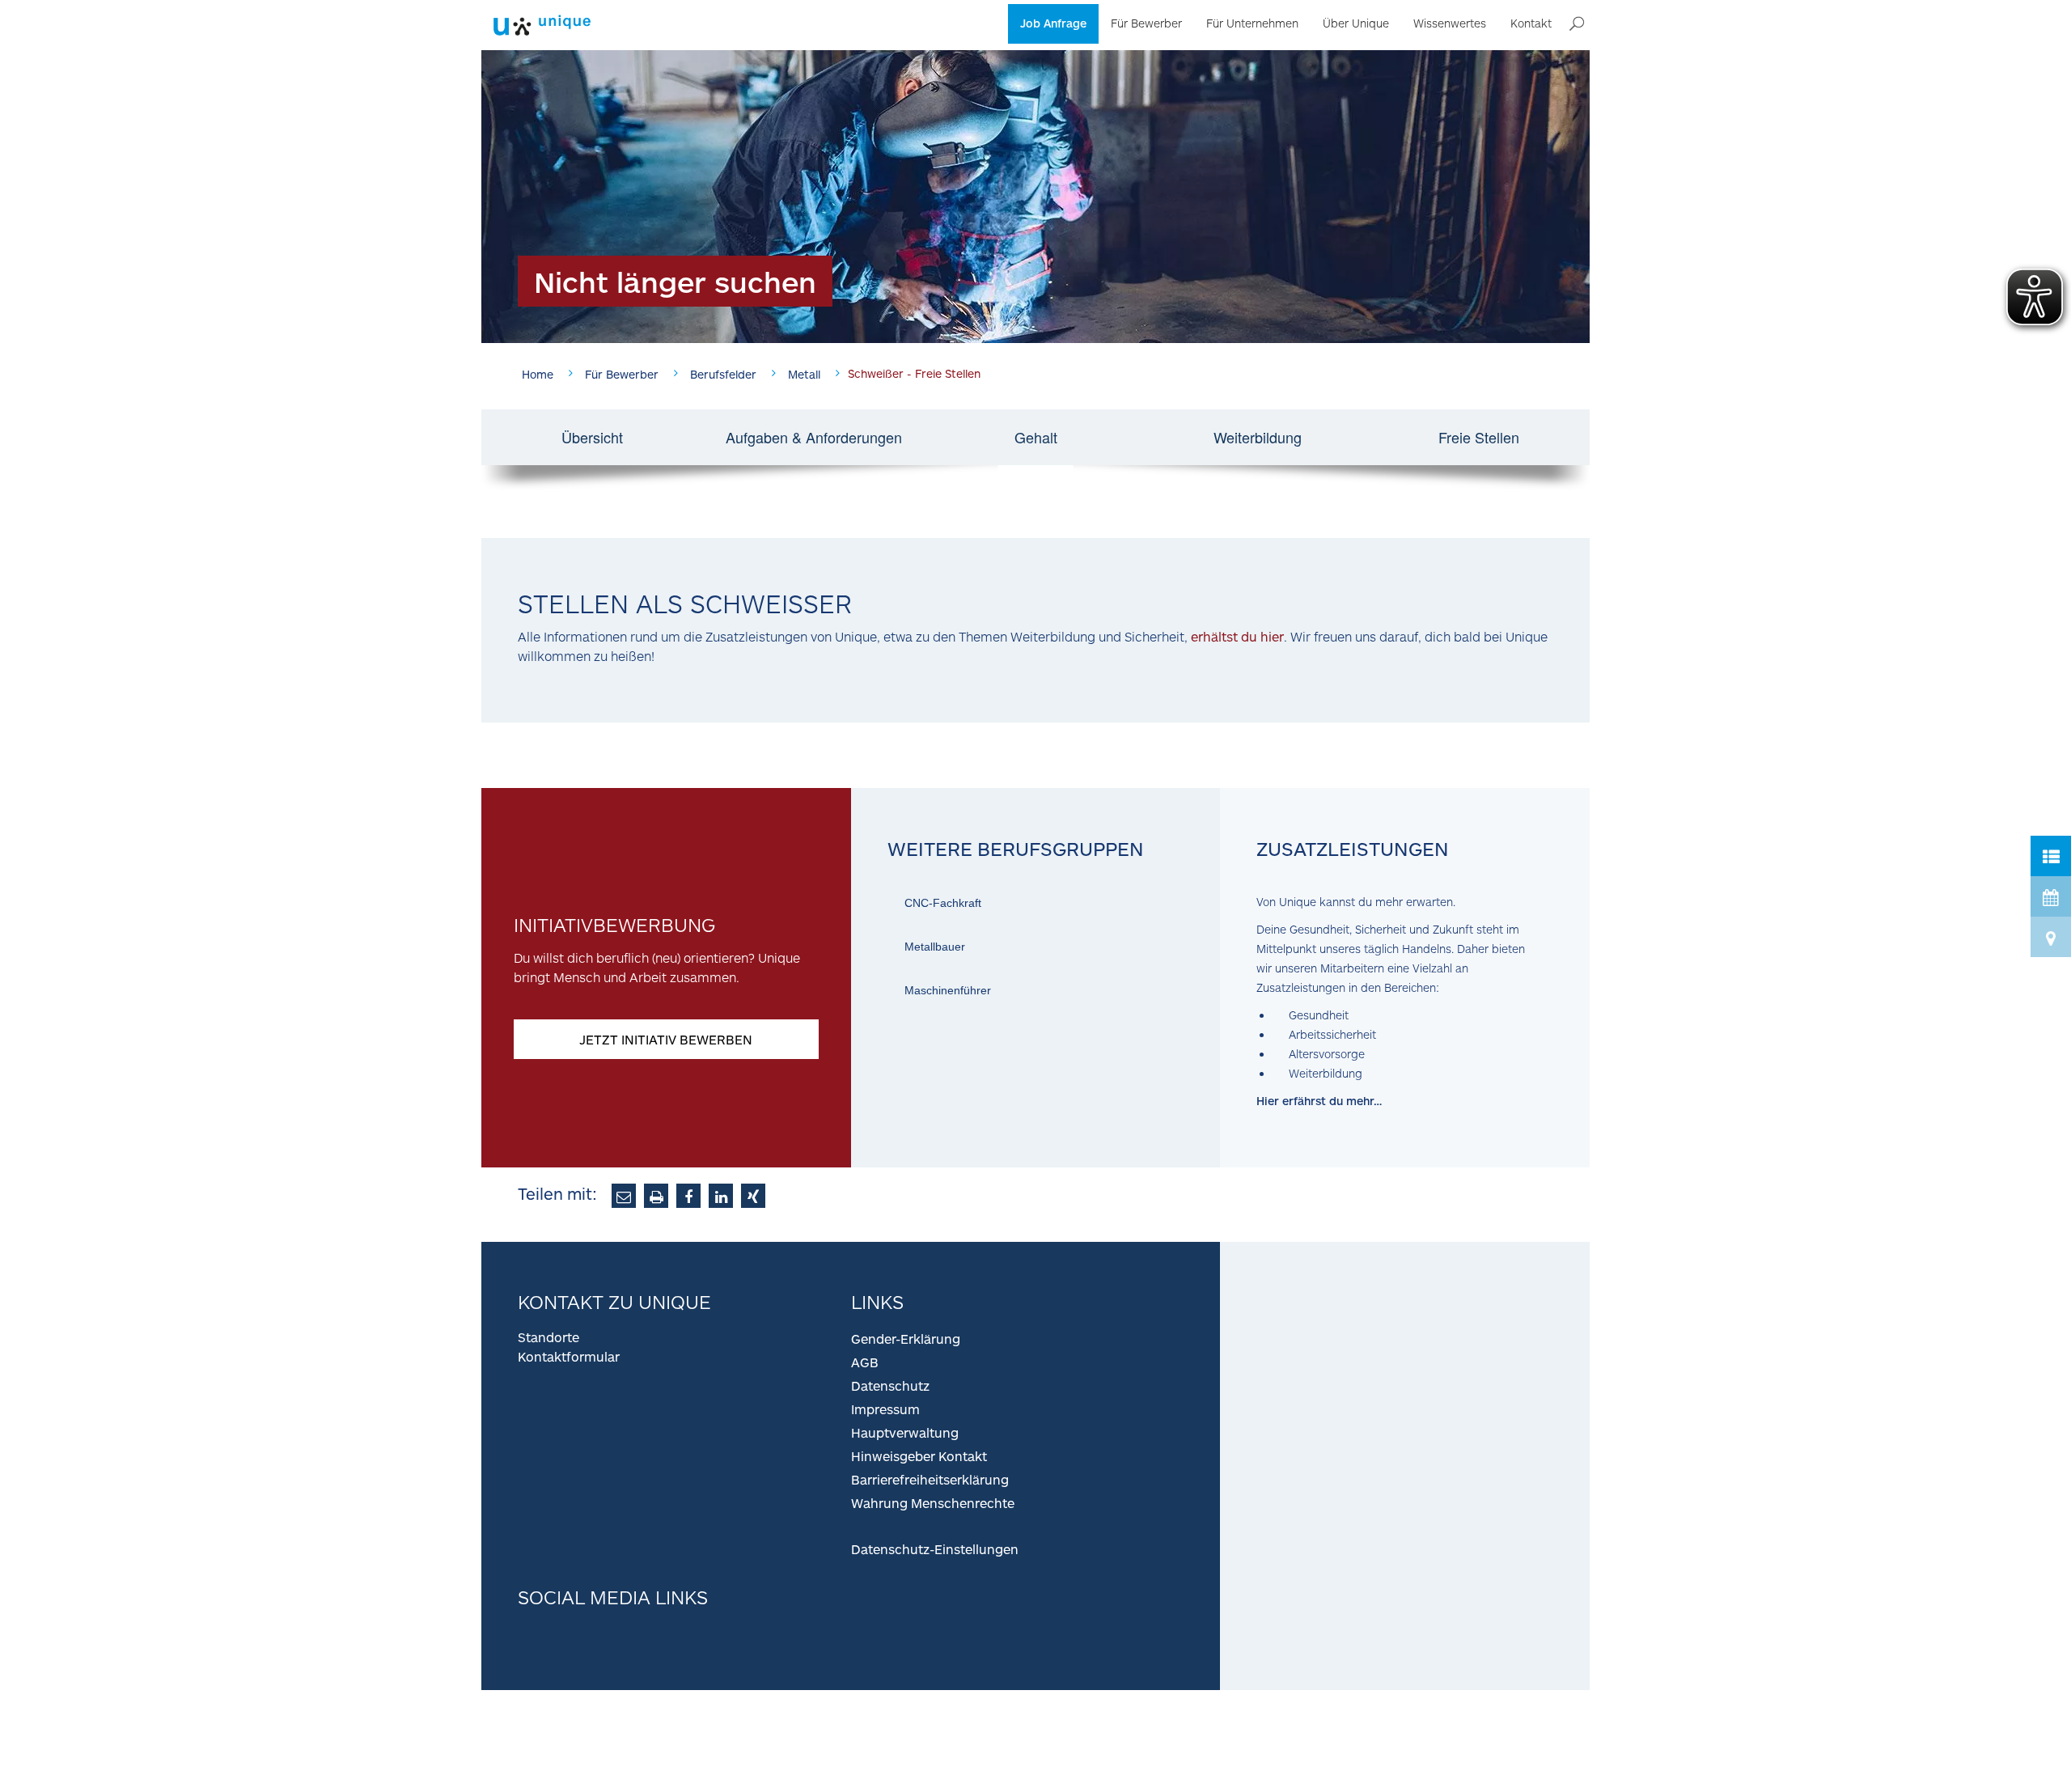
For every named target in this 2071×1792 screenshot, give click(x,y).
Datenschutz (890, 1385)
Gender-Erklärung (906, 1339)
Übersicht (592, 437)
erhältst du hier (1237, 636)
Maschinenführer (948, 990)
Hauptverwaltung (905, 1432)
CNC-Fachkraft (943, 903)
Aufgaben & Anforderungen (814, 437)
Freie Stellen (1479, 437)
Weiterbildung (1258, 437)
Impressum (885, 1409)
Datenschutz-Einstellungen (935, 1549)
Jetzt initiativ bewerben (666, 1039)
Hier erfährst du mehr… (1319, 1101)
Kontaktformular (569, 1356)
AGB (865, 1362)
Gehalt (1036, 437)
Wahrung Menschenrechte (933, 1503)
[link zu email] (624, 1196)
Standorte (548, 1337)
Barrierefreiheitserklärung (930, 1479)
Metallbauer (935, 947)
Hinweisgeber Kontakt (919, 1456)
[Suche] (1577, 24)
